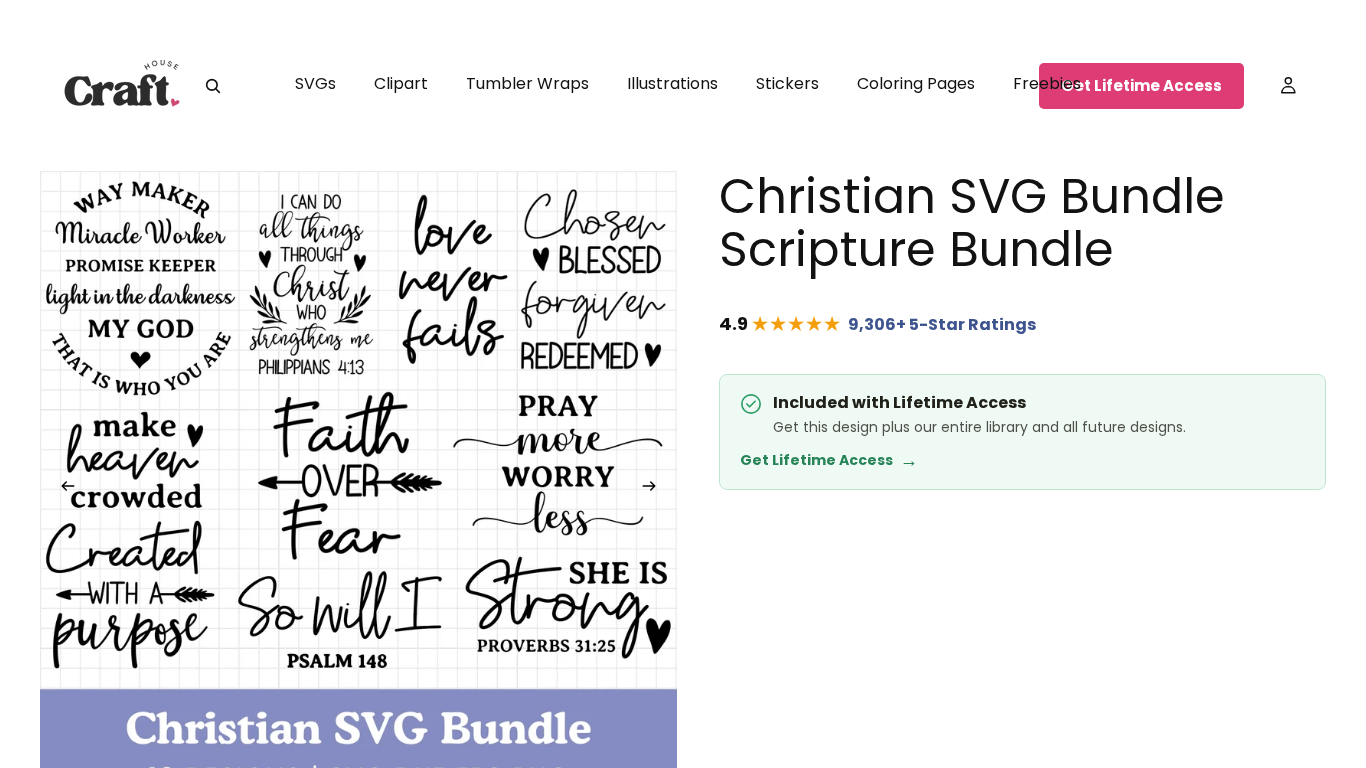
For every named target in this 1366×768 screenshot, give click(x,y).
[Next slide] (655, 490)
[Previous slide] (62, 490)
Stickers (787, 83)
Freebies (1047, 83)
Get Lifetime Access (1141, 85)
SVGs (315, 83)
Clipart (401, 83)
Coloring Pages (916, 83)
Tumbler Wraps (527, 83)
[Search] (213, 86)
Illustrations (672, 83)
